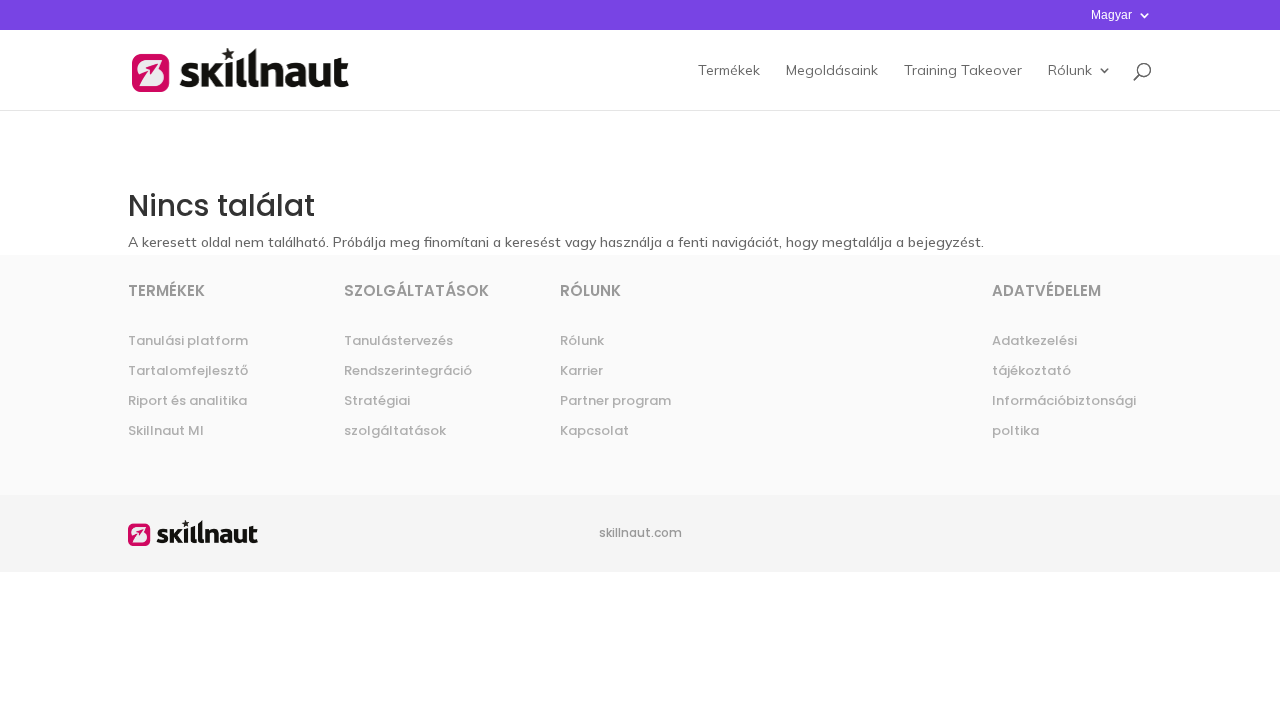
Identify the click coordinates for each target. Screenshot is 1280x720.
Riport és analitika (187, 400)
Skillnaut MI (166, 430)
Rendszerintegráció (408, 370)
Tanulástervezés (398, 340)
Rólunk (582, 340)
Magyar (1111, 15)
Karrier (581, 370)
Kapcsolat (594, 430)
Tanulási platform (188, 340)
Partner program (615, 400)
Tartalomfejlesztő (188, 370)
